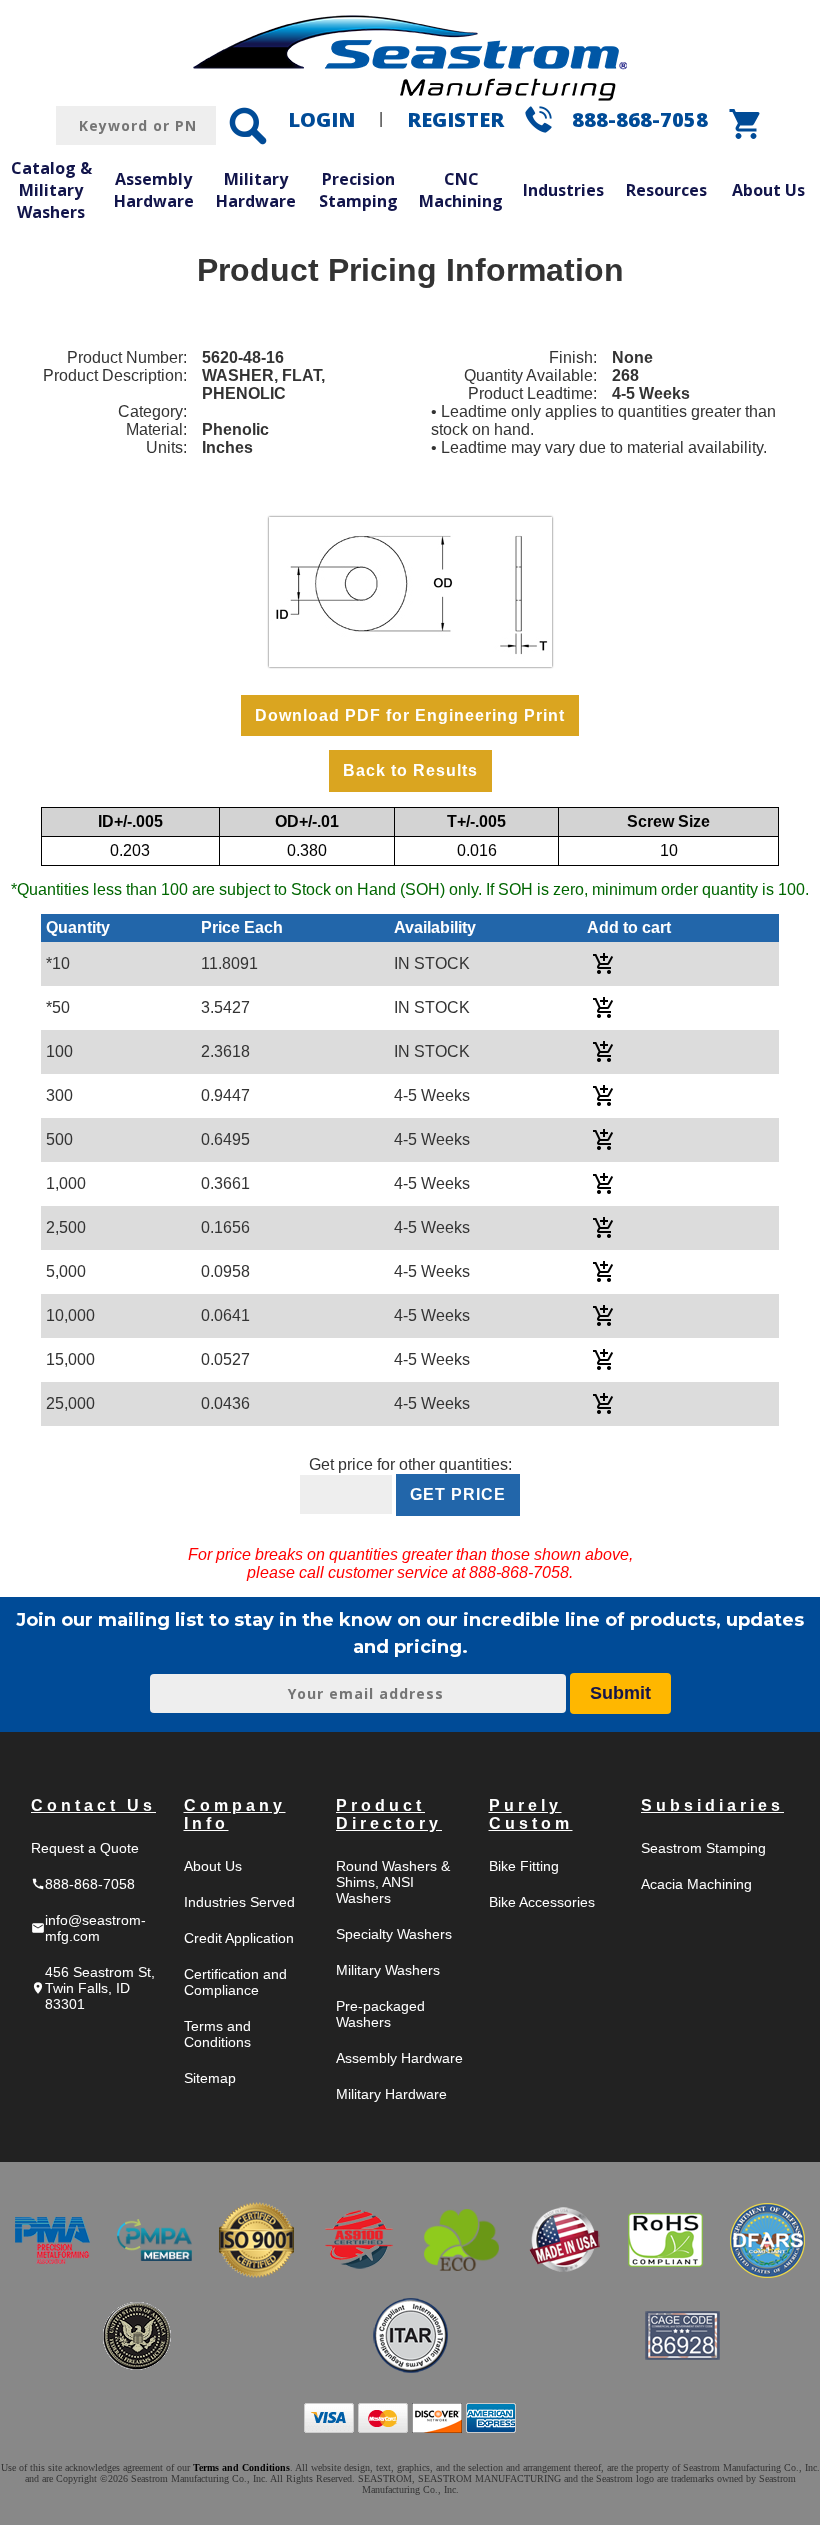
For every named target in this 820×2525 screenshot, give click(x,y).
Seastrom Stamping (703, 1848)
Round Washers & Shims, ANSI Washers (393, 1882)
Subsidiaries (712, 1805)
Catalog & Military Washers (51, 189)
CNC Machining (461, 190)
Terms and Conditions (217, 2034)
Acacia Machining (696, 1884)
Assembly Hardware (154, 190)
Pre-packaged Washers (380, 2014)
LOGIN (321, 119)
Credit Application (239, 1938)
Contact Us (93, 1805)
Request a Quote (85, 1848)
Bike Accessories (542, 1902)
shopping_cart (746, 124)
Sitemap (210, 2078)
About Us (213, 1866)
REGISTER (455, 119)
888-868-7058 (640, 119)
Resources (666, 190)
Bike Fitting (524, 1866)
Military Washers (388, 1970)
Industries (563, 190)
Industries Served (239, 1902)
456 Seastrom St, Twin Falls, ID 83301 (93, 1988)
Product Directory (389, 1814)
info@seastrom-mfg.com (88, 1928)
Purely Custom (531, 1814)
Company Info (235, 1814)
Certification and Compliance (235, 1982)
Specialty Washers (394, 1934)
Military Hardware (256, 190)
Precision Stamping (358, 190)
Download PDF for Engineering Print (410, 715)
